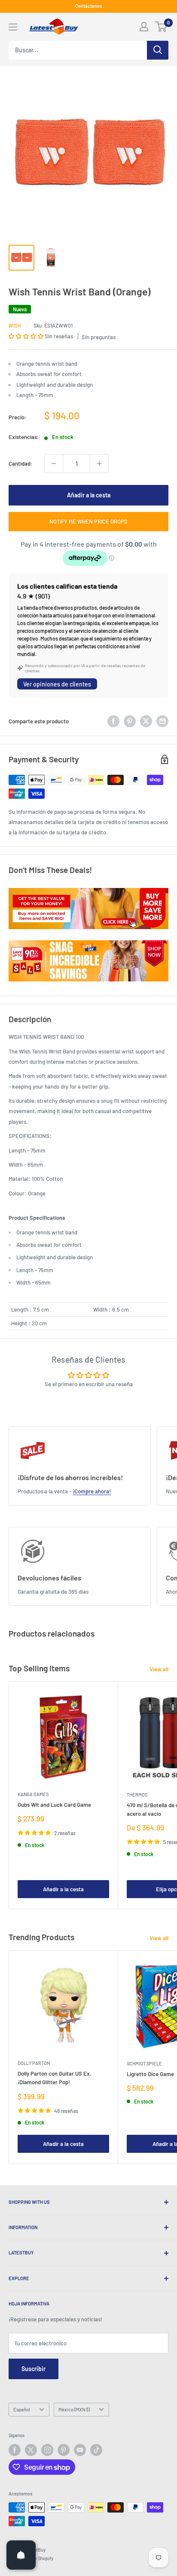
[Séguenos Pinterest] (64, 2450)
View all (159, 1669)
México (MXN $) (74, 2409)
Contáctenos (88, 6)
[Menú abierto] (13, 27)
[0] (161, 27)
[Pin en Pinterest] (130, 721)
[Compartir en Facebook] (113, 721)
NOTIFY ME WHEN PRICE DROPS (88, 521)
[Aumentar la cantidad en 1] (99, 463)
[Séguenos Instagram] (47, 2450)
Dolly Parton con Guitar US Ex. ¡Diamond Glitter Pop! (55, 2078)
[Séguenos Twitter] (31, 2450)
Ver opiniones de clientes (57, 684)
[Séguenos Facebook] (15, 2450)
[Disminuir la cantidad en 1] (54, 463)
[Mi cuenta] (144, 27)
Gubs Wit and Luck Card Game (54, 1805)
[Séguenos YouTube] (80, 2450)
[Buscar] (158, 50)
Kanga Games (33, 1794)
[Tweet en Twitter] (146, 721)
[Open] (21, 2555)
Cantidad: (21, 463)
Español (22, 2409)
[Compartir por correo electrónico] (162, 721)
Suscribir (34, 2369)
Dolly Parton (34, 2063)
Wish (15, 325)
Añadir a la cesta (89, 495)
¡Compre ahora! (92, 1491)
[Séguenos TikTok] (96, 2450)
